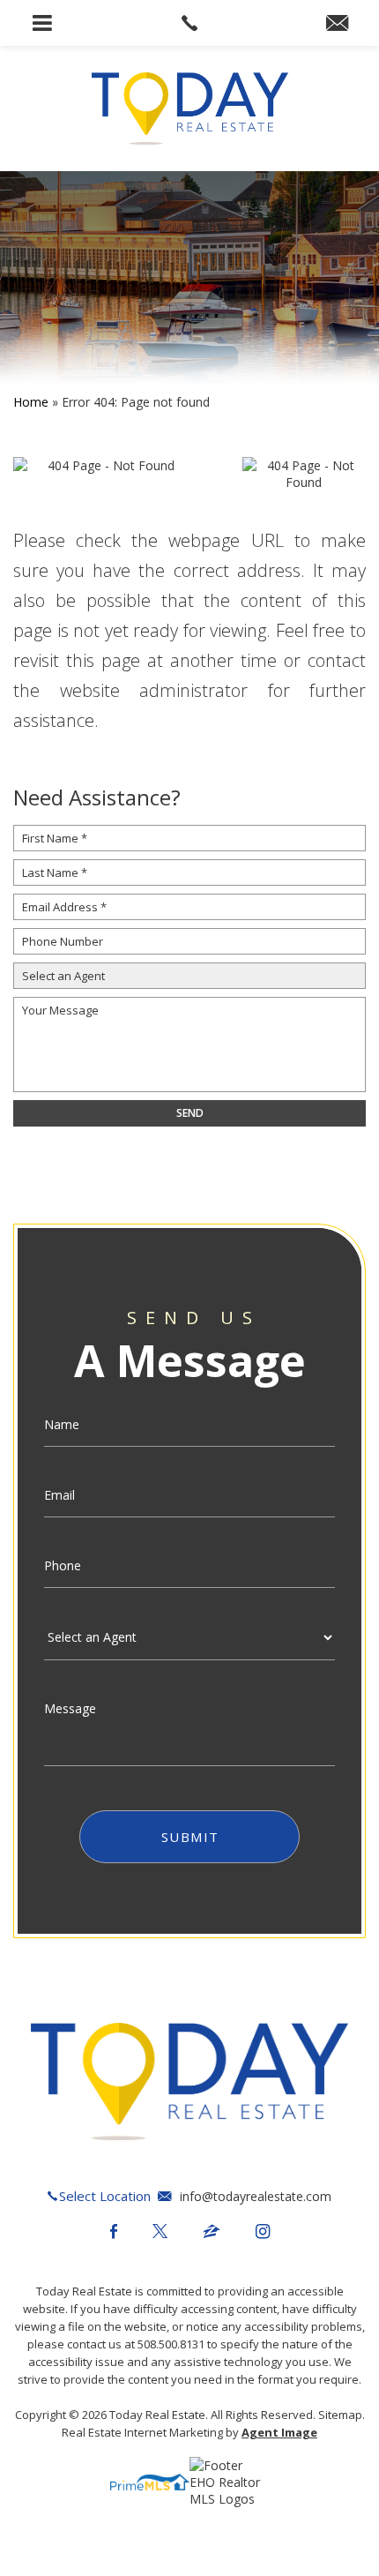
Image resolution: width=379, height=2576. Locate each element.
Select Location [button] (105, 2196)
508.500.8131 (171, 2344)
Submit (190, 1837)
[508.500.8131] (189, 23)
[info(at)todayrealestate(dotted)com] (337, 24)
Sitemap (340, 2415)
